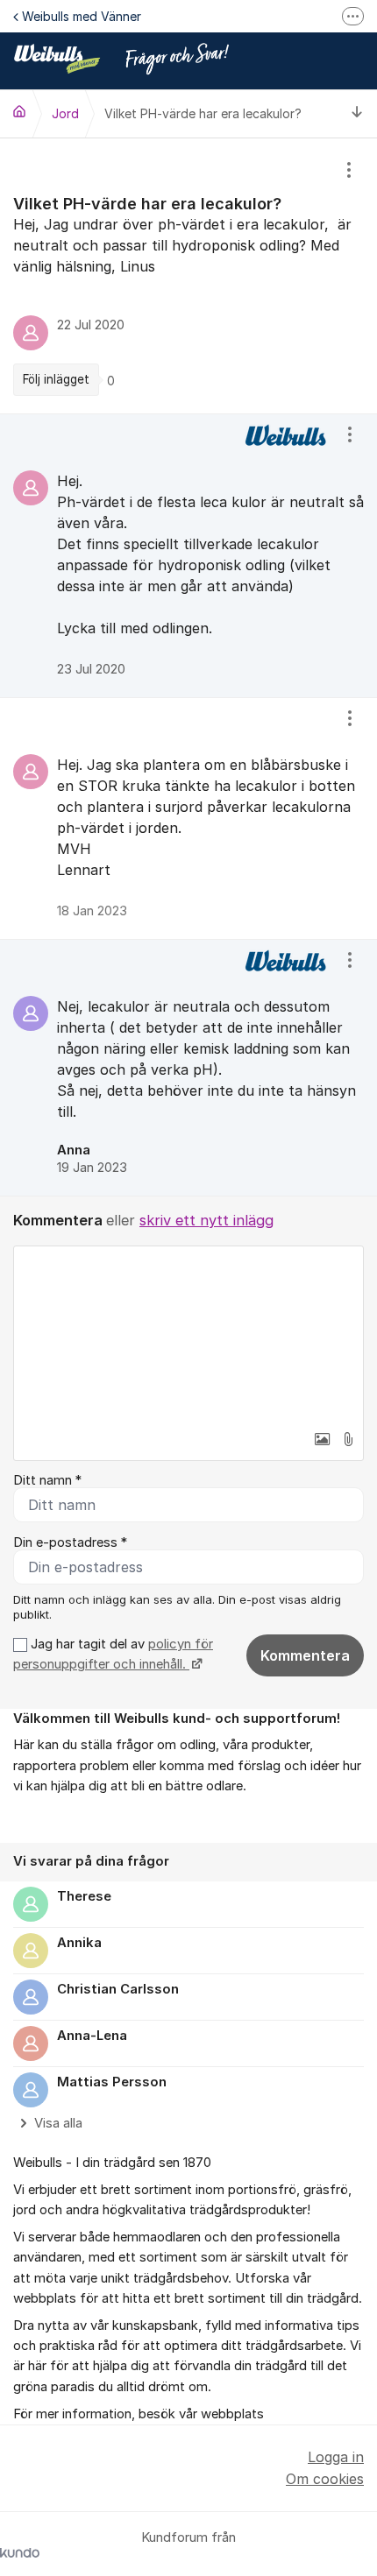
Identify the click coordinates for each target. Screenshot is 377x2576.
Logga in (336, 2457)
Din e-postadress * (70, 1542)
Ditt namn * (47, 1480)
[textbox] (188, 1334)
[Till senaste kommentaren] (357, 113)
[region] (188, 276)
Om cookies (325, 2479)
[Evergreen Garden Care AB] (19, 111)
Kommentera (305, 1655)
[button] (322, 1439)
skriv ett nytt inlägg (206, 1220)
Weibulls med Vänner (82, 16)
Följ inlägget (56, 379)
